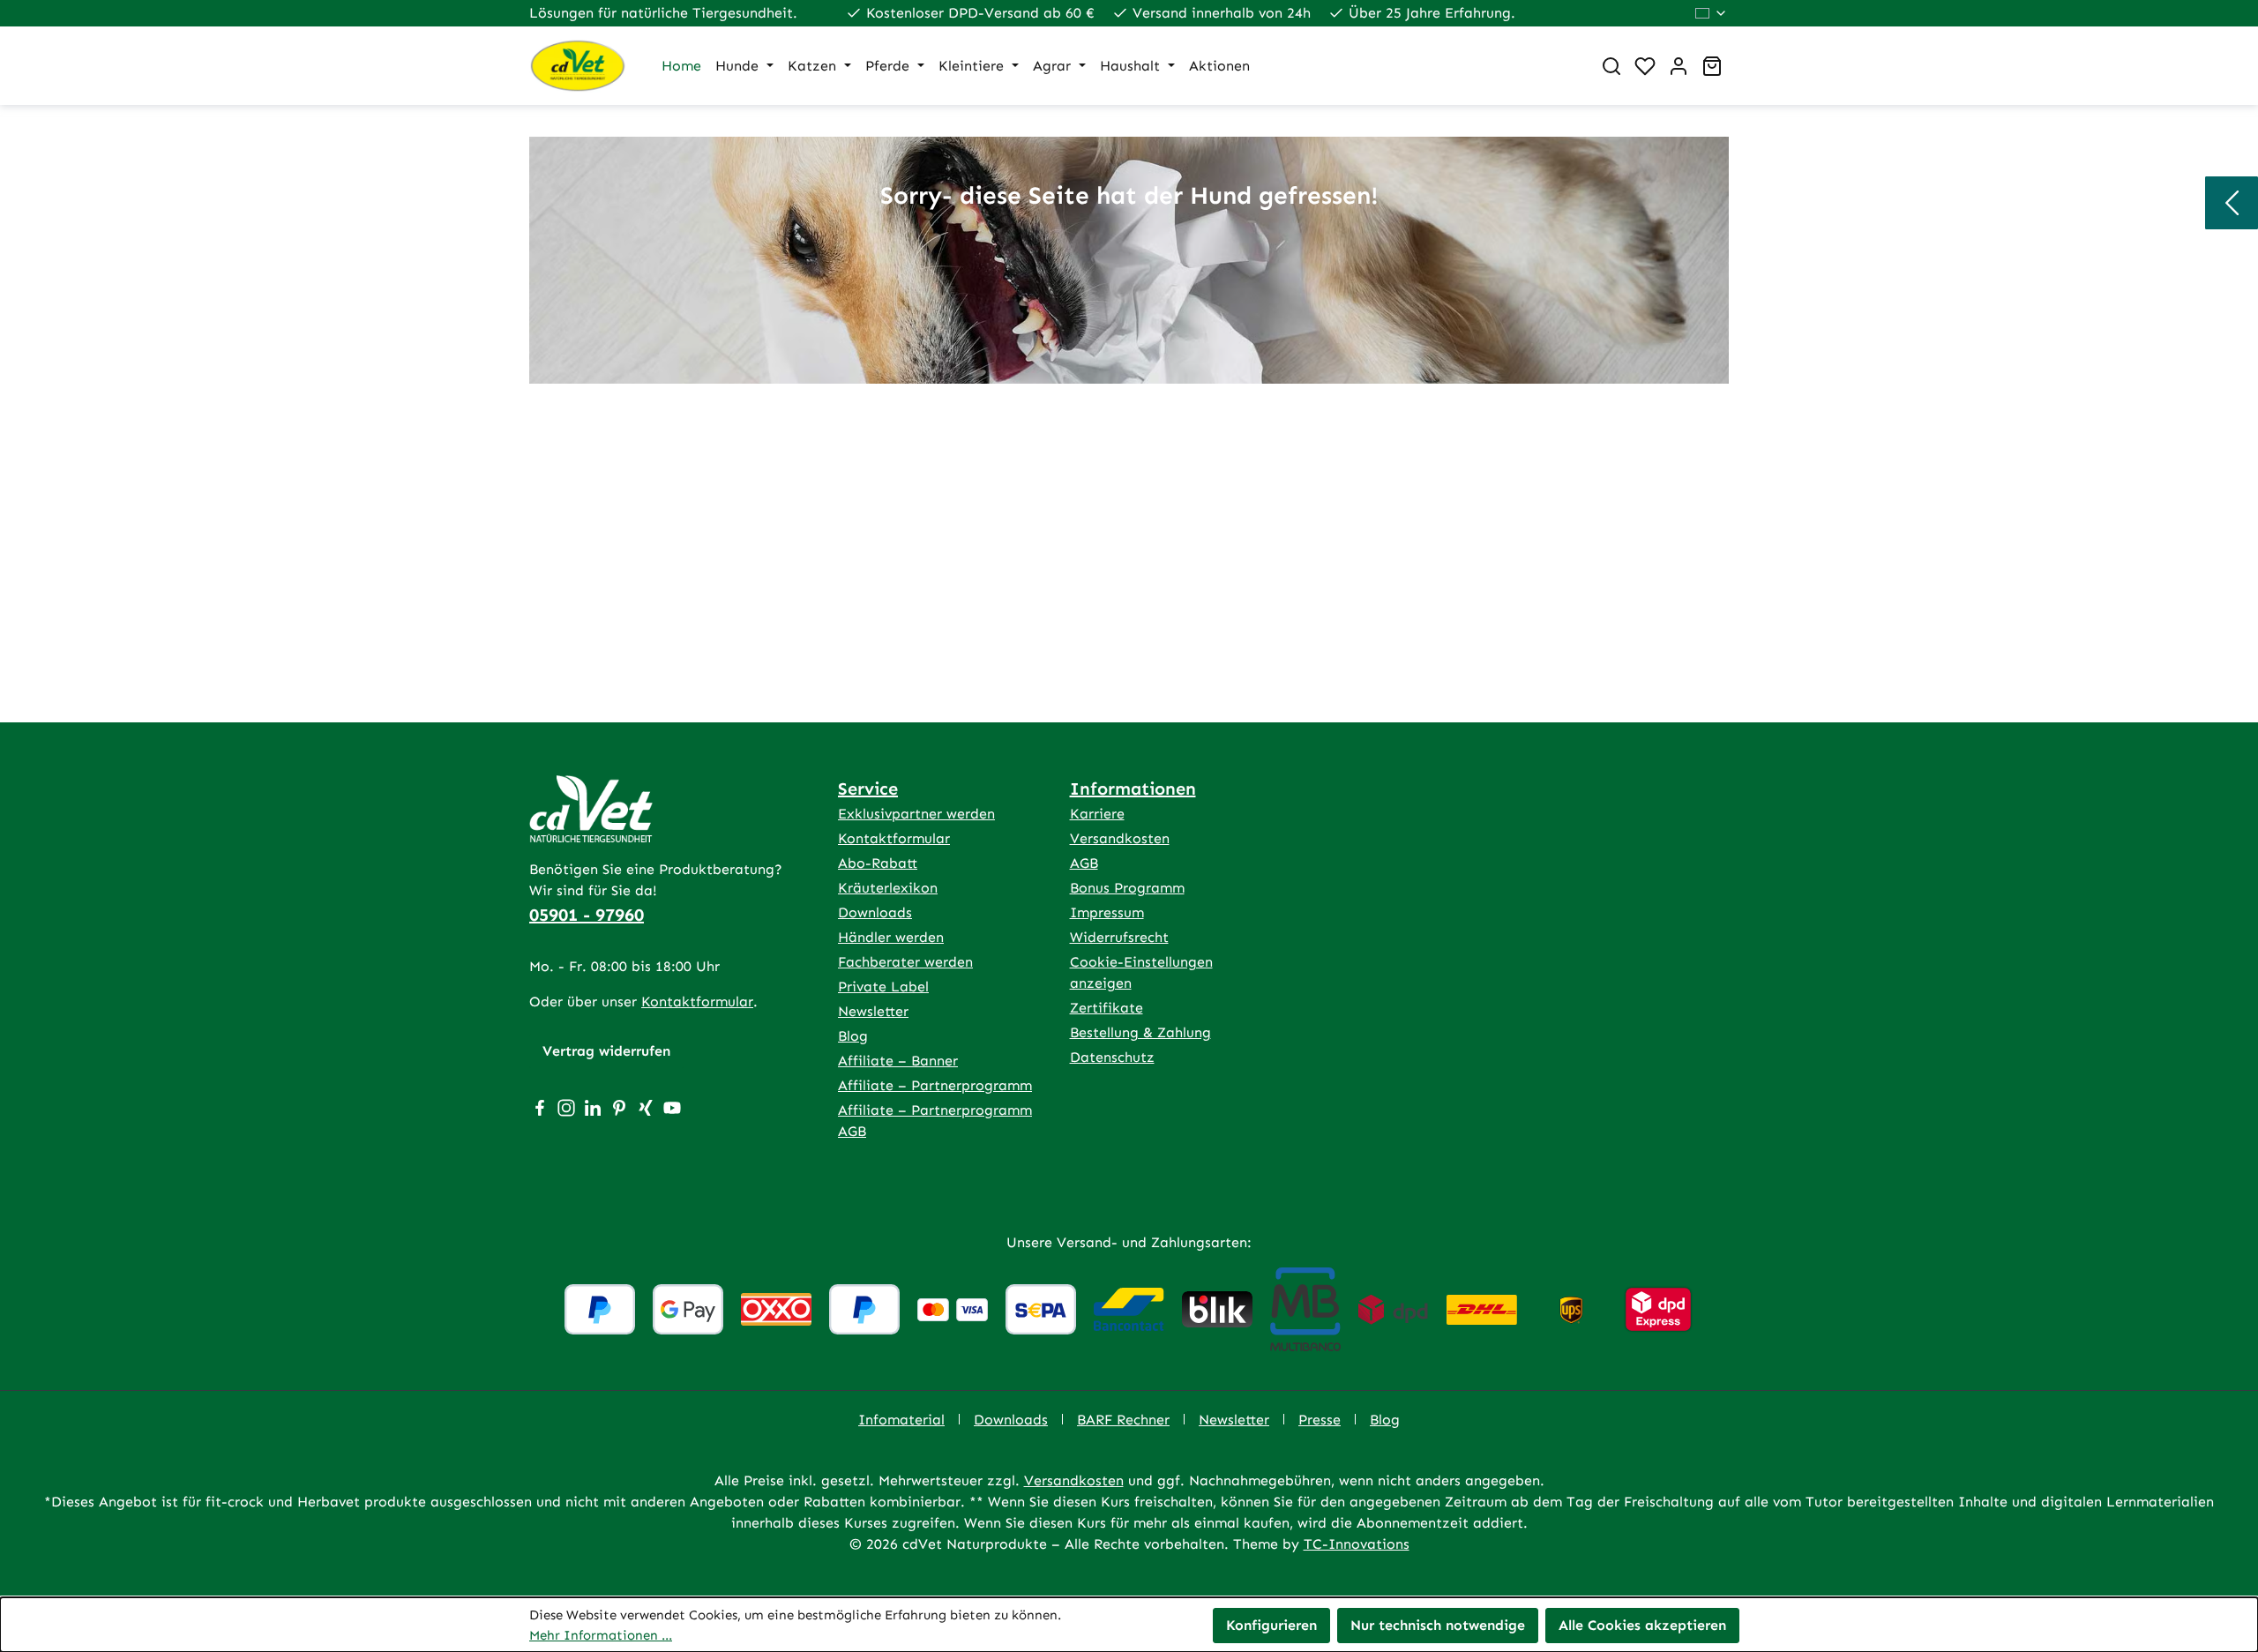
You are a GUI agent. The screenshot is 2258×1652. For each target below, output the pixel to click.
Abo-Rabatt (878, 863)
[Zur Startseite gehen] (578, 66)
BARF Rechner (1123, 1420)
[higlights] (2232, 203)
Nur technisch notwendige (1438, 1625)
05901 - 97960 (587, 915)
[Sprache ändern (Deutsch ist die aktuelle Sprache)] (1712, 13)
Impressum (1107, 912)
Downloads (875, 912)
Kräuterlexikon (888, 888)
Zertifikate (1107, 1008)
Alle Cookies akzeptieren (1642, 1625)
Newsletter (873, 1011)
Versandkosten (1120, 838)
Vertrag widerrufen (606, 1051)
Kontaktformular (697, 1002)
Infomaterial (901, 1420)
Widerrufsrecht (1119, 937)
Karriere (1097, 814)
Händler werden (891, 937)
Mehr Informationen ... (601, 1635)
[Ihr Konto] (1679, 66)
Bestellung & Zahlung (1140, 1032)
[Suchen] (1611, 66)
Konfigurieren (1271, 1625)
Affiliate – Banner (898, 1061)
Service (868, 789)
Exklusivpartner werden (916, 814)
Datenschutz (1112, 1057)
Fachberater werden (905, 962)
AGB (1084, 863)
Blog (853, 1036)
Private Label (883, 987)
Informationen (1133, 789)
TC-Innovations (1357, 1544)
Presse (1320, 1420)
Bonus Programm (1127, 888)
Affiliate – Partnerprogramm (935, 1085)
